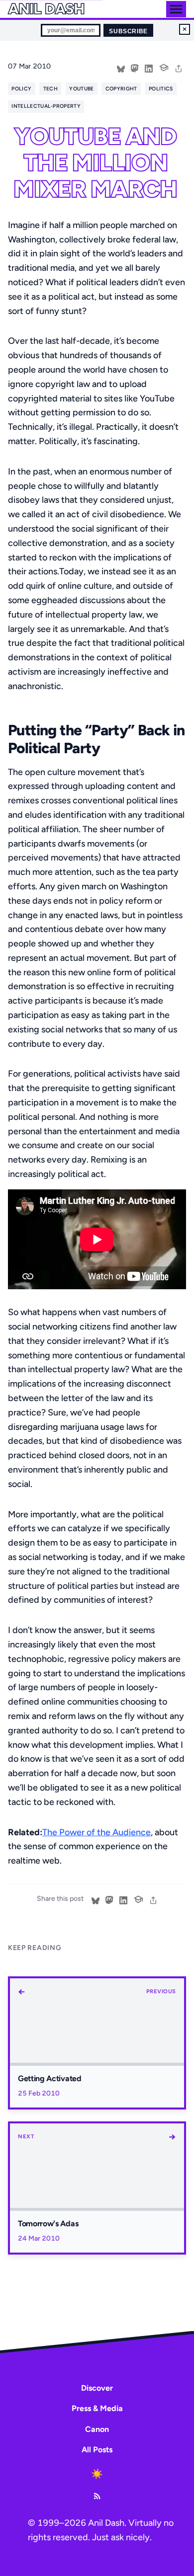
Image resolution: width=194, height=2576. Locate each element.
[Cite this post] (164, 67)
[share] (179, 68)
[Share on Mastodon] (135, 68)
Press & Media (97, 2408)
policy (21, 89)
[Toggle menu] (176, 9)
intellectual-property (46, 106)
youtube (81, 89)
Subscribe (128, 31)
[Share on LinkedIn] (149, 68)
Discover (97, 2388)
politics (161, 89)
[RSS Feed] (97, 2496)
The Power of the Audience (97, 1832)
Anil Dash (46, 9)
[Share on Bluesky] (121, 68)
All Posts (97, 2450)
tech (50, 89)
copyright (121, 89)
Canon (97, 2429)
